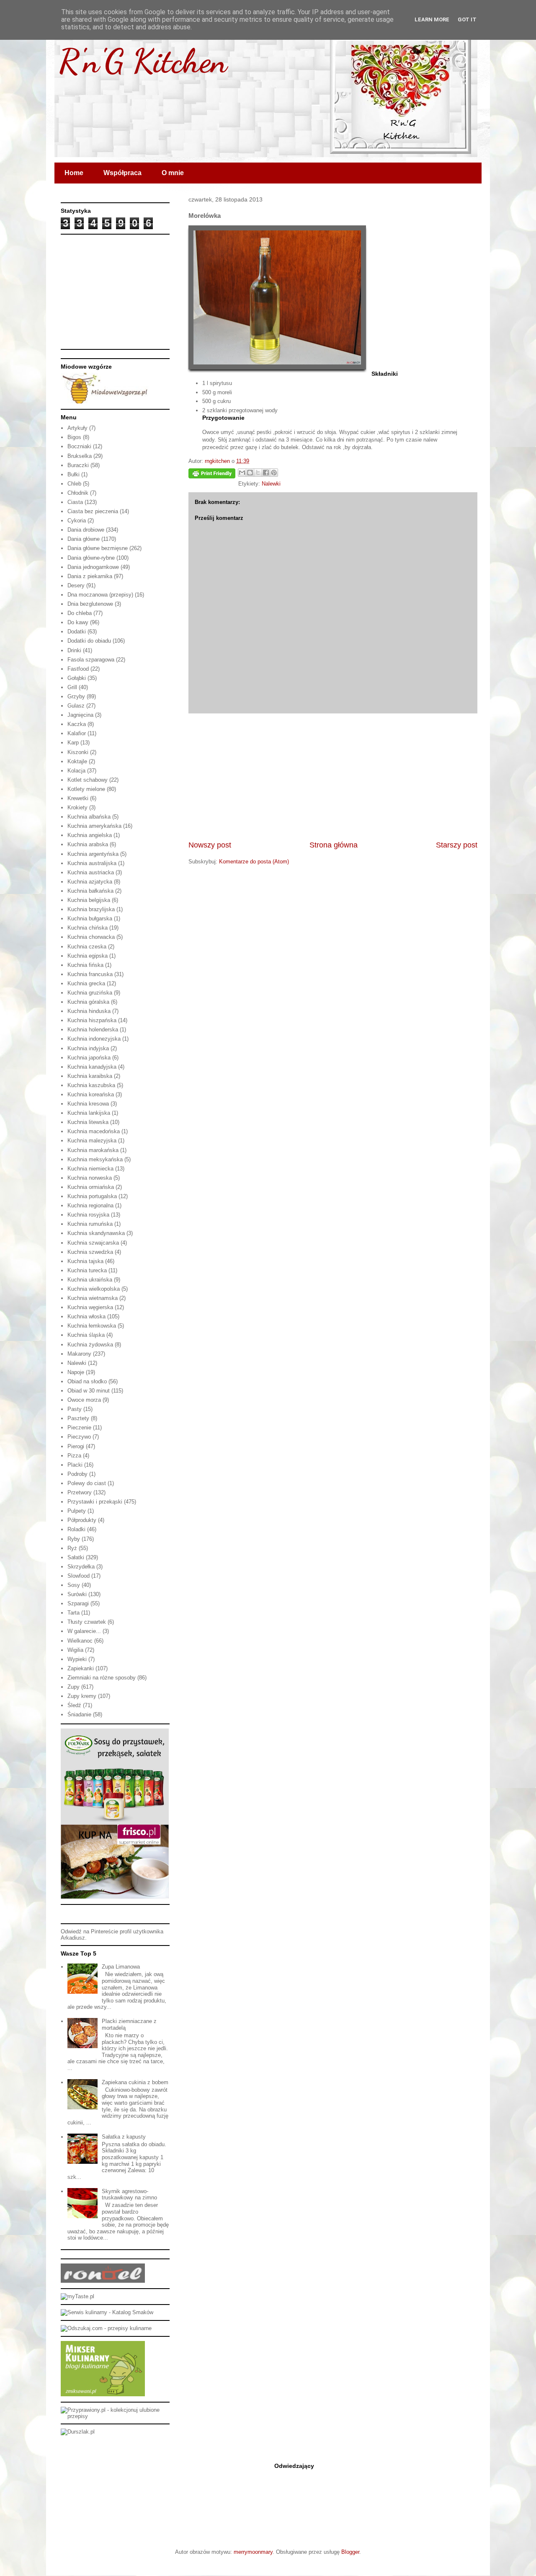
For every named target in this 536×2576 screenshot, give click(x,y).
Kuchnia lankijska (89, 1113)
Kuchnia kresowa (88, 1104)
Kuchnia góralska (88, 1002)
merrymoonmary (253, 2552)
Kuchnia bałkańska (90, 891)
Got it (467, 19)
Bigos (74, 437)
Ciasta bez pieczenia (93, 511)
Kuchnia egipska (88, 956)
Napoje (76, 1372)
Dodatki (77, 632)
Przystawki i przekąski (95, 1502)
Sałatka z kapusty (124, 2137)
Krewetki (78, 798)
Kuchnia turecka (87, 1270)
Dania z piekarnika (90, 576)
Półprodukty (82, 1520)
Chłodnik (78, 493)
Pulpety (77, 1511)
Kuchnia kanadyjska (92, 1067)
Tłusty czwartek (87, 1622)
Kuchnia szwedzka (90, 1252)
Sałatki (76, 1557)
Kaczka (77, 724)
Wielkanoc (80, 1641)
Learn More (432, 19)
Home (74, 173)
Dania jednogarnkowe (93, 567)
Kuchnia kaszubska (91, 1085)
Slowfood (79, 1576)
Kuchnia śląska (86, 1335)
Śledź (74, 1705)
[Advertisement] (333, 777)
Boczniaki (79, 446)
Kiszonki (78, 752)
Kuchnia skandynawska (96, 1233)
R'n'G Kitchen (143, 61)
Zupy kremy (82, 1696)
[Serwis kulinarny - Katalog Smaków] (107, 2312)
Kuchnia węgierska (90, 1307)
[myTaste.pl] (77, 2296)
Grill (72, 687)
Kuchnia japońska (89, 1058)
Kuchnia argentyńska (93, 854)
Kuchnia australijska (92, 863)
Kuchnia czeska (87, 947)
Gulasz (76, 706)
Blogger (350, 2552)
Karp (73, 743)
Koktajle (77, 761)
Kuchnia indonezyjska (94, 1039)
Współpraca (122, 173)
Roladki (76, 1529)
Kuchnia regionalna (90, 1205)
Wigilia (75, 1650)
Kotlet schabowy (88, 780)
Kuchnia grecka (86, 983)
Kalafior (77, 733)
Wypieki (77, 1659)
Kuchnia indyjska (88, 1048)
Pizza (74, 1456)
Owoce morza (84, 1400)
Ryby (74, 1539)
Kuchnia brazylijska (91, 909)
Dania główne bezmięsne (98, 548)
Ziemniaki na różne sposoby (102, 1678)
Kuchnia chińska (88, 928)
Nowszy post (210, 845)
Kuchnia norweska (90, 1178)
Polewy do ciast (87, 1483)
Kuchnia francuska (90, 974)
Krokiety (77, 807)
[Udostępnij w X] (258, 473)
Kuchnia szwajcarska (93, 1243)
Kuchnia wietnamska (93, 1298)
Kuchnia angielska (90, 835)
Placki (75, 1465)
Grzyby (76, 696)
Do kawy (78, 622)
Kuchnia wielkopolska (94, 1289)
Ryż (72, 1548)
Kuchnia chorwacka (91, 937)
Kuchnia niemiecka (90, 1169)
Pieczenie (79, 1428)
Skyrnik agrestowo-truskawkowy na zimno (129, 2195)
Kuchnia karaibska (90, 1076)
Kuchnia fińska (85, 965)
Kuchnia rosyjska (88, 1215)
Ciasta (75, 502)
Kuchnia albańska (89, 817)
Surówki (77, 1594)
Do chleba (80, 613)
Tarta (73, 1613)
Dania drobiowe (86, 530)
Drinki (74, 650)
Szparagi (78, 1603)
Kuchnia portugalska (92, 1196)
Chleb (74, 484)
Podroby (77, 1474)
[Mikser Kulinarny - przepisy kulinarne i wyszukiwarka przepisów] (103, 2394)
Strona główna (334, 845)
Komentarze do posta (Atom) (254, 862)
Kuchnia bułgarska (90, 919)
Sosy (74, 1585)
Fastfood (78, 669)
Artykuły (77, 428)
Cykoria (77, 521)
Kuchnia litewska (88, 1122)
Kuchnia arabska (88, 844)
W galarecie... (84, 1631)
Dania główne (84, 539)
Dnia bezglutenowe (90, 604)
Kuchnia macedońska (94, 1131)
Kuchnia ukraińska (90, 1280)
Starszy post (457, 845)
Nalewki (271, 484)
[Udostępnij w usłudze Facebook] (266, 473)
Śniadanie (79, 1714)
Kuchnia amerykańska (94, 826)
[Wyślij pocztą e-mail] (242, 473)
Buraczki (78, 465)
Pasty (75, 1409)
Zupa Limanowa (121, 1967)
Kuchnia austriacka (91, 872)
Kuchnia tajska (85, 1261)
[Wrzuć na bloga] (250, 473)
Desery (76, 585)
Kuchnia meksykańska (95, 1159)
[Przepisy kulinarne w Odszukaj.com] (106, 2328)
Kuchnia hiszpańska (92, 1020)
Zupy (73, 1687)
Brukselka (80, 456)
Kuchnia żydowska (90, 1345)
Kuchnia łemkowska (92, 1326)
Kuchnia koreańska (91, 1094)
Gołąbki (77, 678)
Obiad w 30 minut (89, 1391)
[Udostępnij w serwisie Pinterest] (274, 473)
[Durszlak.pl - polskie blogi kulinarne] (78, 2432)
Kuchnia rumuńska (90, 1224)
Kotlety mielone (86, 789)
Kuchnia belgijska (89, 900)
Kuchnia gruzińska (90, 993)
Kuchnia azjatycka (90, 882)
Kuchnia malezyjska (92, 1141)
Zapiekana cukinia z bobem (135, 2082)
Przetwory (80, 1492)
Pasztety (78, 1418)
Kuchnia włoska (86, 1316)
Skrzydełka (81, 1567)
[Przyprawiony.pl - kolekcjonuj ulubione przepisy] (115, 2416)
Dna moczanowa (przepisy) (100, 595)
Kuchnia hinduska (89, 1011)
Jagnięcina (80, 715)
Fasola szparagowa (91, 660)
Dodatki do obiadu (89, 641)
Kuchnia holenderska (93, 1030)
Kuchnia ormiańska (91, 1187)
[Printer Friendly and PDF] (212, 475)
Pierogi (76, 1446)
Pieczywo (79, 1437)
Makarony (79, 1354)
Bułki (73, 474)
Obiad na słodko (87, 1381)
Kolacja (76, 771)
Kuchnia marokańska (93, 1150)
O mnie (173, 173)
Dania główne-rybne (91, 558)
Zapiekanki (81, 1668)
